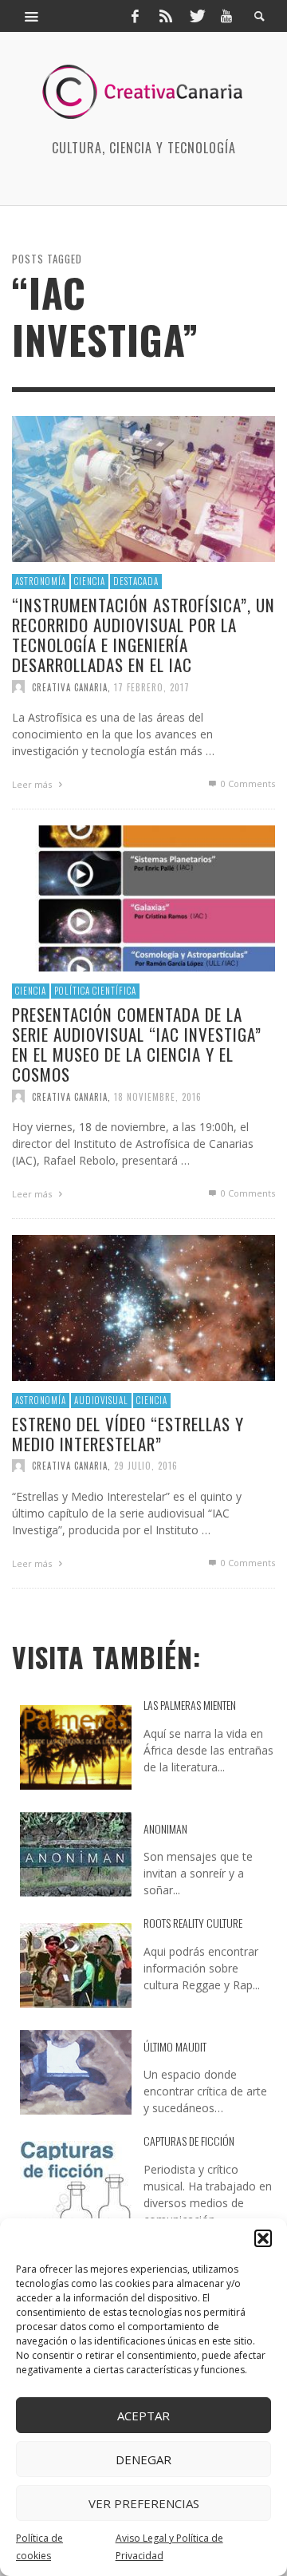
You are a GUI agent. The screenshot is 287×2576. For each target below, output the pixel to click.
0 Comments (247, 783)
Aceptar (143, 2416)
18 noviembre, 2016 (158, 1096)
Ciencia (90, 581)
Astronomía (41, 581)
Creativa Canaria (70, 687)
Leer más (33, 784)
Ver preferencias (144, 2503)
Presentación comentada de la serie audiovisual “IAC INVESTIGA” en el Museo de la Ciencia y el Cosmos (137, 1044)
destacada (136, 581)
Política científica (95, 991)
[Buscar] (32, 16)
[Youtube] (226, 16)
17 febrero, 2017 (152, 687)
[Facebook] (135, 16)
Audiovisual (101, 1400)
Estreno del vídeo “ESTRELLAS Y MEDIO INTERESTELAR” (128, 1433)
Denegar (143, 2459)
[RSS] (166, 16)
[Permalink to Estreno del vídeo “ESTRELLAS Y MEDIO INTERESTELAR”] (143, 1306)
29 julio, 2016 (146, 1466)
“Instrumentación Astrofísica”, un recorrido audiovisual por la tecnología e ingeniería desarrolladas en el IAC (143, 634)
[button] (263, 2238)
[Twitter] (196, 16)
